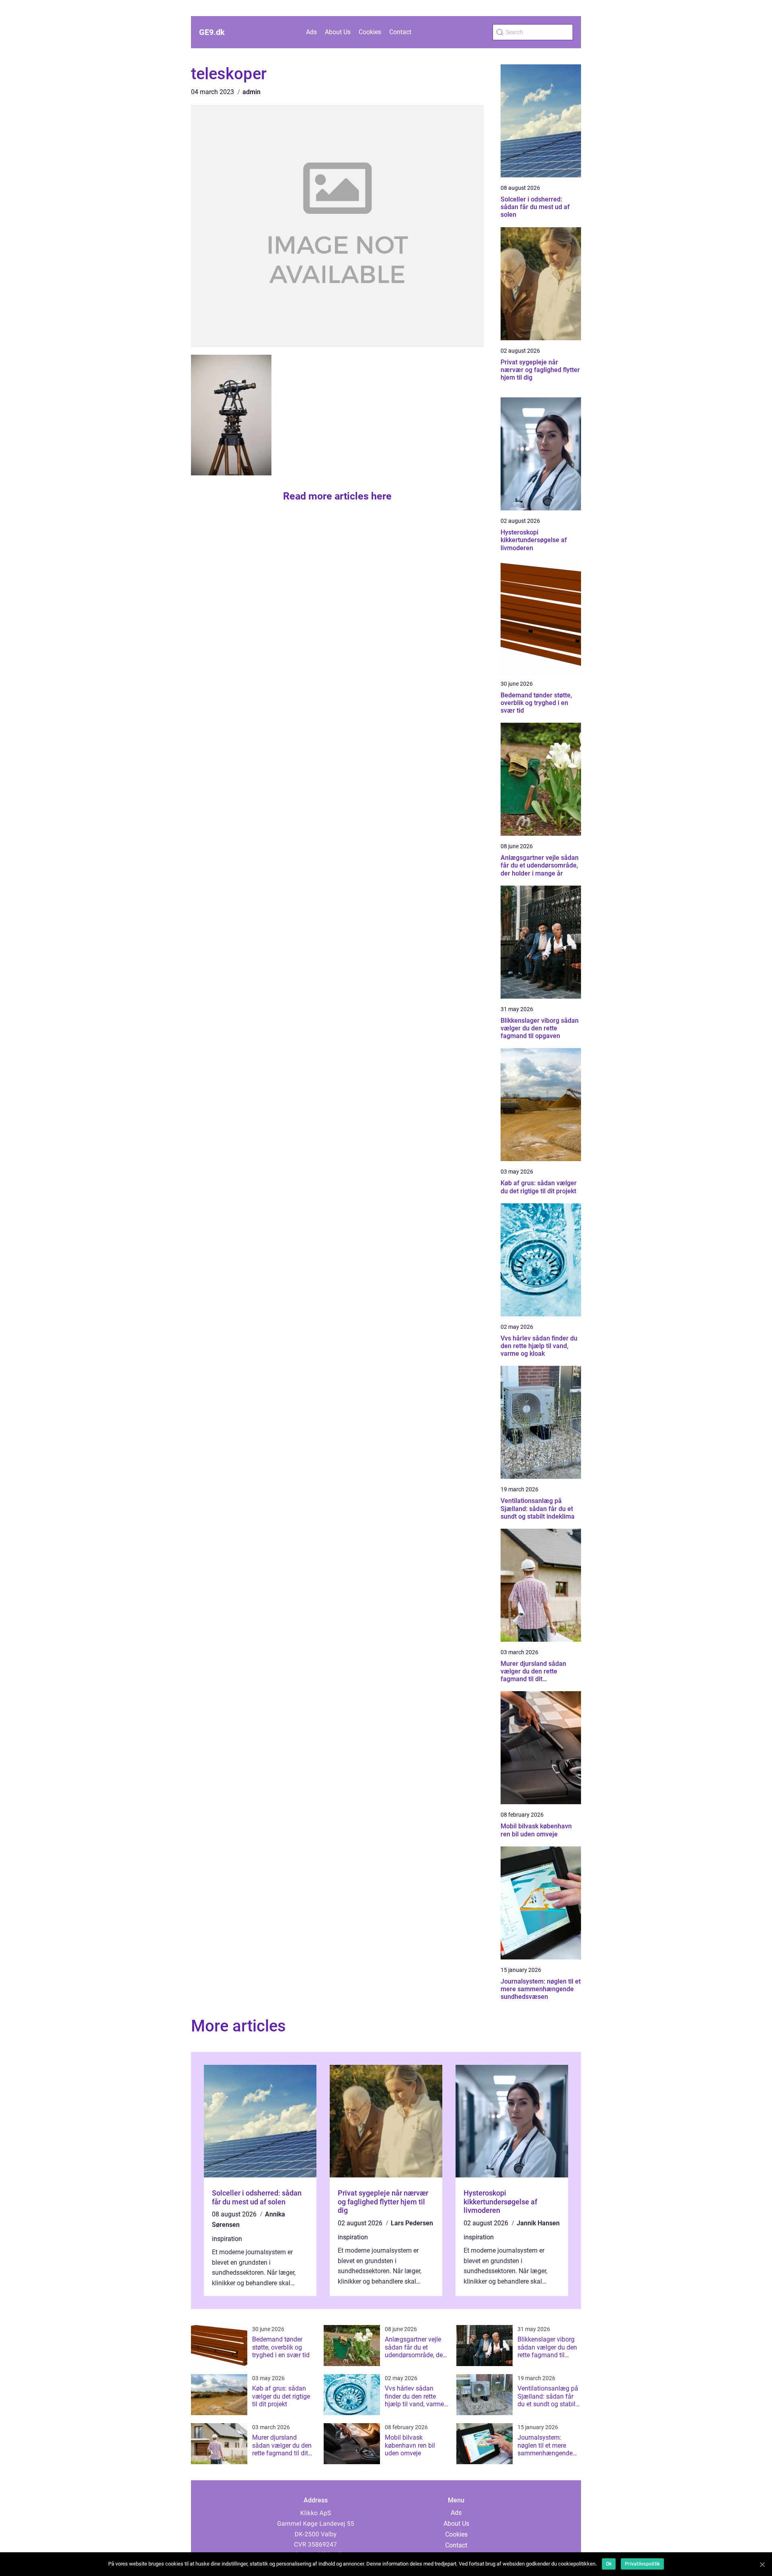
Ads (311, 32)
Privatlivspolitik (642, 2564)
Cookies (370, 32)
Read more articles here (337, 496)
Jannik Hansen (538, 2223)
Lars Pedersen (412, 2223)
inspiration (227, 2239)
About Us (338, 32)
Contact (400, 32)
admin (252, 92)
